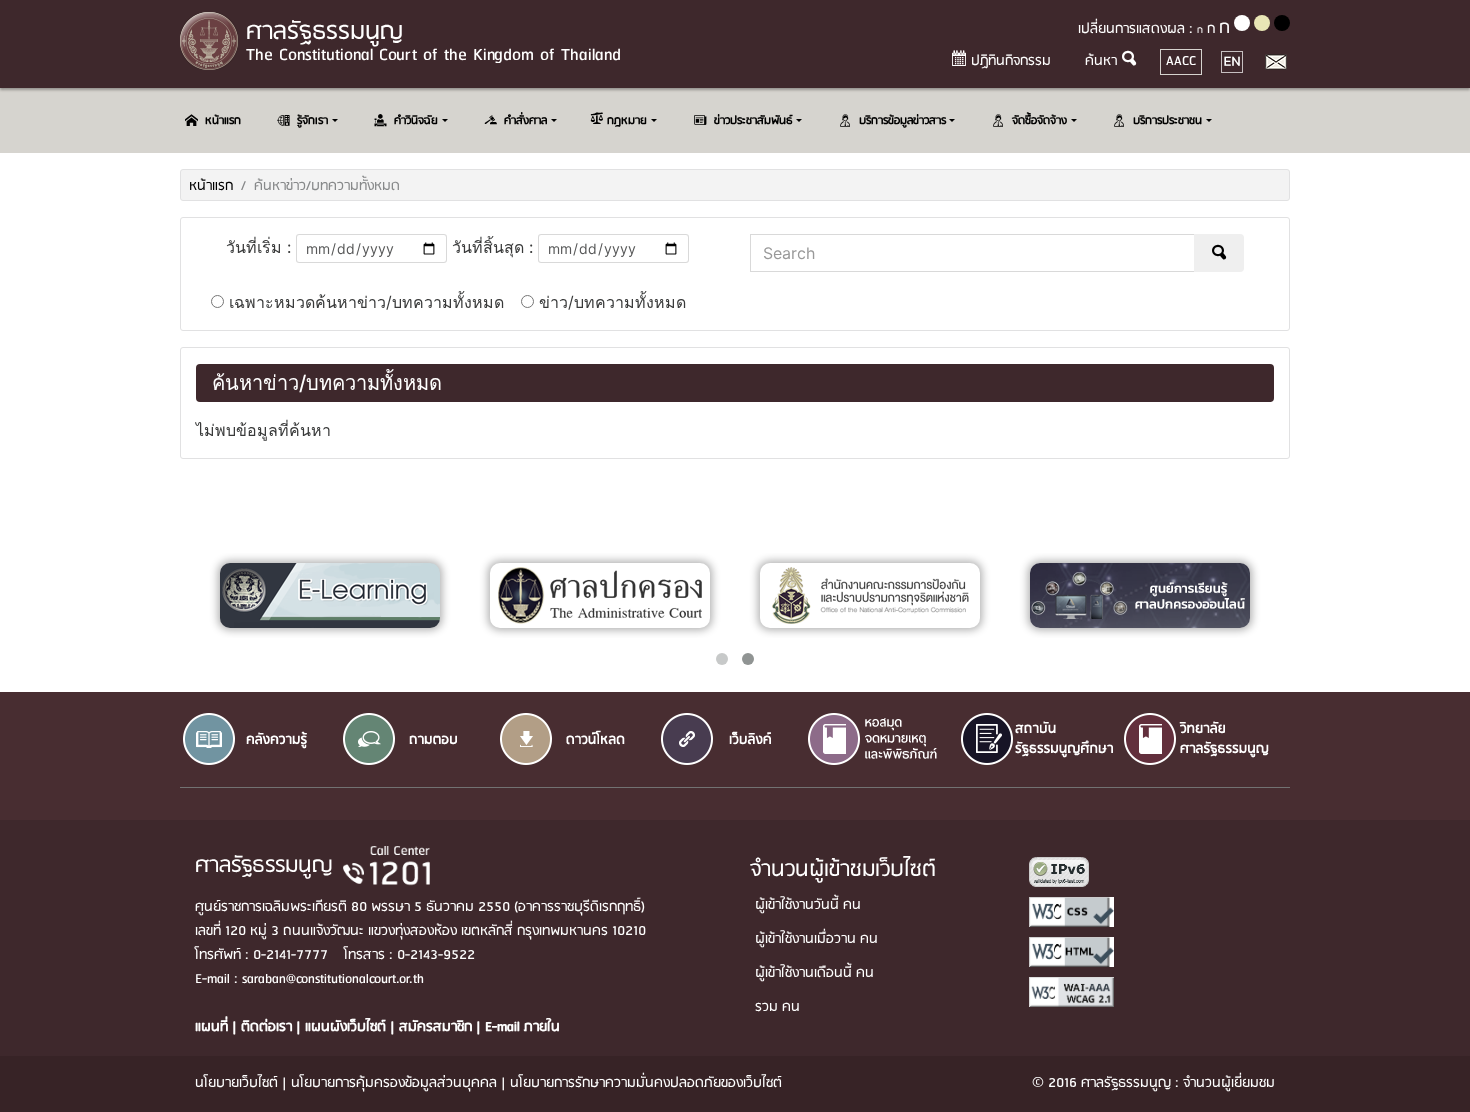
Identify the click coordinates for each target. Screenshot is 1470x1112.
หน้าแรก (223, 120)
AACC (1184, 61)
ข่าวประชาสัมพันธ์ (753, 120)
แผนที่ (213, 1027)
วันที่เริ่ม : (258, 247)
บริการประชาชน (1167, 120)
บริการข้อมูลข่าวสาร (902, 120)
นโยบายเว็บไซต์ (236, 1083)
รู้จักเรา (312, 120)
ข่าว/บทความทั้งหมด (610, 302)
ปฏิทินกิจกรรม (1011, 61)
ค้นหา (1101, 61)
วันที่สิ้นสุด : (492, 247)
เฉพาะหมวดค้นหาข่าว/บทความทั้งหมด (364, 302)
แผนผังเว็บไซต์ (347, 1027)
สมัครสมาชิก (437, 1027)
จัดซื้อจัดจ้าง (1039, 120)
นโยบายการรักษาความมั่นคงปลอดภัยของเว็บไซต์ (646, 1083)
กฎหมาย (627, 120)
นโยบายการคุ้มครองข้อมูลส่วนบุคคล (394, 1083)
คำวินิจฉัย (416, 120)
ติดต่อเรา (268, 1027)
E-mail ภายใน (522, 1027)
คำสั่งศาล (525, 120)
